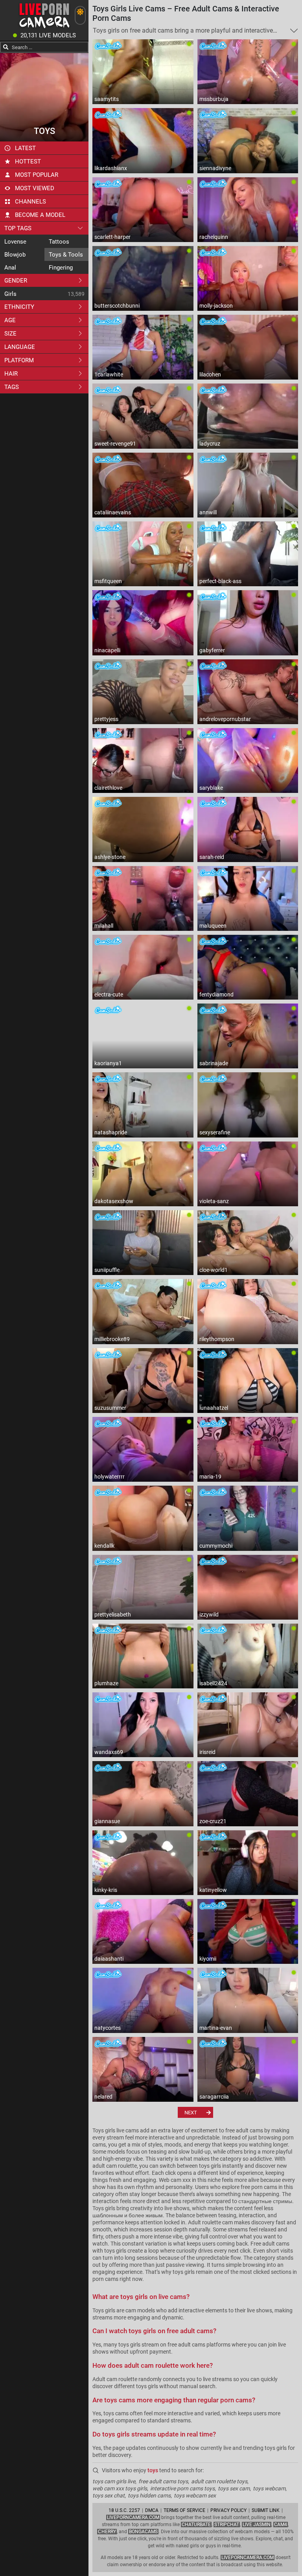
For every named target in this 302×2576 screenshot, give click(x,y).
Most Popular (37, 175)
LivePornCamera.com (133, 2517)
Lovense (15, 242)
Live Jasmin (257, 2525)
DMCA (152, 2510)
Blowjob (15, 255)
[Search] (6, 47)
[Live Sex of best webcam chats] (44, 28)
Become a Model (40, 215)
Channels (30, 202)
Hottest (28, 161)
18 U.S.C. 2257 (124, 2510)
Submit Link (266, 2510)
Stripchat (227, 2525)
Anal (10, 268)
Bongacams (143, 2532)
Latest (25, 148)
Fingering (61, 268)
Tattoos (59, 242)
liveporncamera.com (248, 2558)
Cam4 (281, 2525)
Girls (10, 294)
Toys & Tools (66, 255)
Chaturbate (196, 2525)
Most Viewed (35, 188)
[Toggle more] (294, 31)
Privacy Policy (228, 2510)
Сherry (107, 2532)
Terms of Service (184, 2510)
